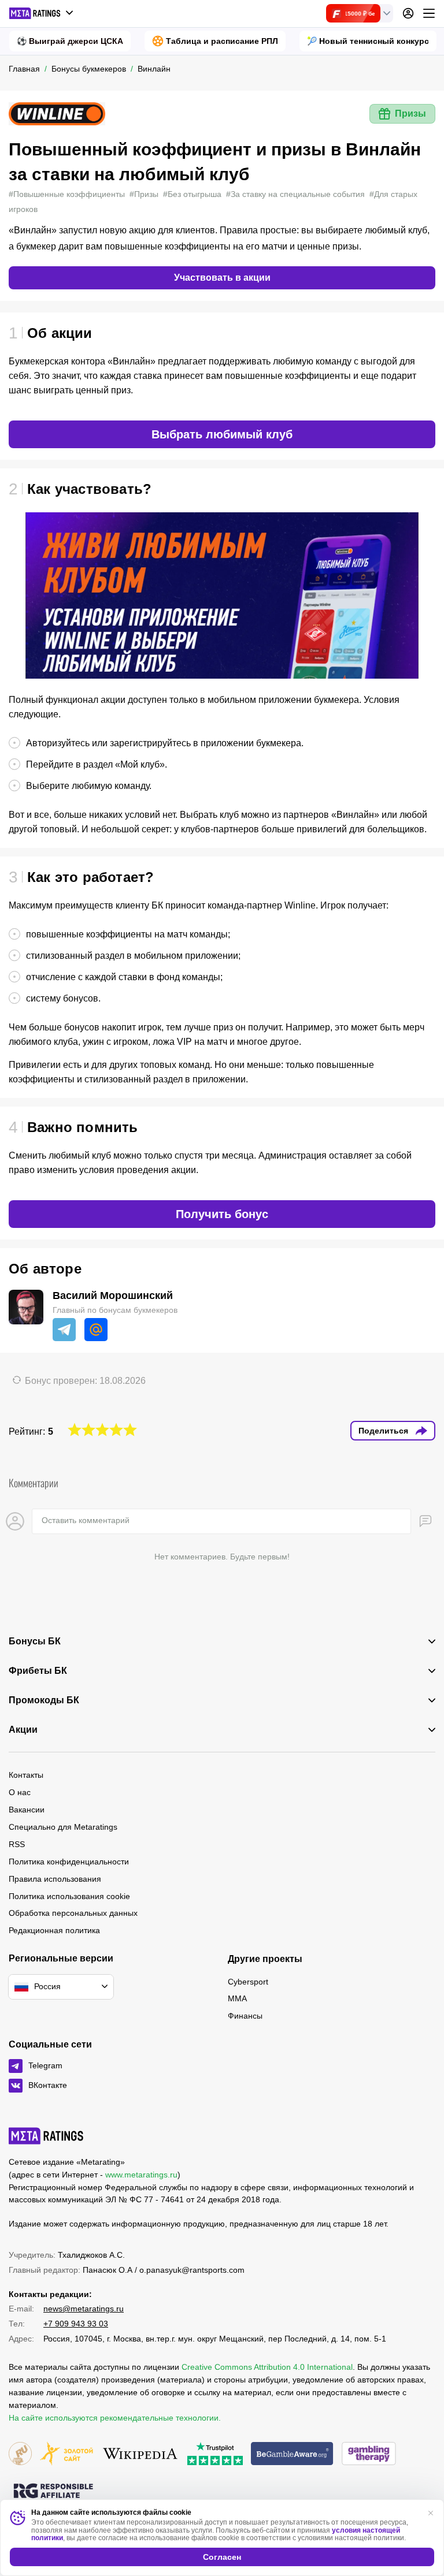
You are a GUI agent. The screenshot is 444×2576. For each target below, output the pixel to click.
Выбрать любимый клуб (222, 434)
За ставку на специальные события (295, 194)
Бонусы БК (35, 1641)
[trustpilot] (215, 2454)
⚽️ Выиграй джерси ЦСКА (70, 41)
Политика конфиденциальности (69, 1862)
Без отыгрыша (192, 194)
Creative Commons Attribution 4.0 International (267, 2367)
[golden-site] (66, 2454)
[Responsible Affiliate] (53, 2492)
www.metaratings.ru (141, 2175)
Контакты (26, 1775)
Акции (23, 1730)
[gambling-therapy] (369, 2454)
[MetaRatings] (46, 2136)
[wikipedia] (140, 2454)
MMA (237, 1998)
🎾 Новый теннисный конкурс (368, 41)
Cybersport (248, 1982)
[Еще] (429, 13)
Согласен (222, 2557)
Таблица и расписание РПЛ (222, 41)
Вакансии (27, 1810)
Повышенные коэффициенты (67, 194)
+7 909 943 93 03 (76, 2324)
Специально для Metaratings (63, 1827)
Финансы (245, 2016)
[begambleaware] (292, 2454)
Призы (410, 113)
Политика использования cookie (69, 1896)
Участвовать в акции (222, 278)
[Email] (96, 1330)
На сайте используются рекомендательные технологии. (115, 2418)
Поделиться (383, 1431)
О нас (20, 1792)
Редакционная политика (54, 1930)
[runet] (20, 2454)
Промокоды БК (44, 1700)
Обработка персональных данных (73, 1913)
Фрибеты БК (38, 1671)
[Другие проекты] (42, 13)
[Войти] (408, 13)
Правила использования (55, 1879)
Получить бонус (222, 1214)
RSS (17, 1844)
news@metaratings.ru (84, 2309)
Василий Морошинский (113, 1296)
